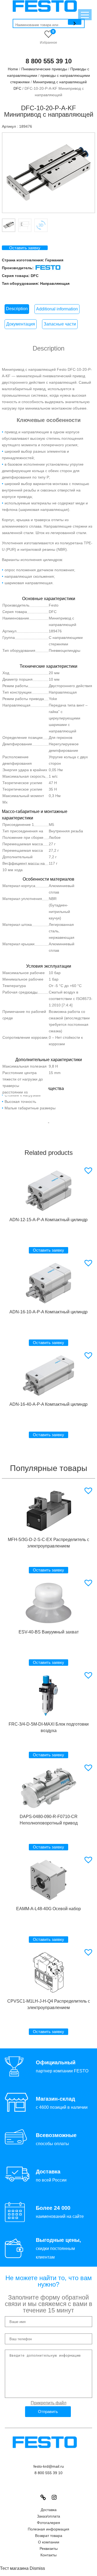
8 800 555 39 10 (49, 61)
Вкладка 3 (41, 225)
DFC (35, 276)
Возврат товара (49, 2536)
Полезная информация (48, 2529)
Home (13, 69)
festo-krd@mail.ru (49, 2466)
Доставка (49, 2510)
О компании (49, 2542)
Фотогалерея (48, 2523)
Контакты (48, 2555)
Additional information (57, 309)
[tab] (17, 309)
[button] (89, 1171)
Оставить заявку (25, 248)
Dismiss (37, 2568)
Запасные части (60, 324)
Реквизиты (49, 2549)
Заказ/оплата (48, 2516)
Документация (21, 324)
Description (17, 309)
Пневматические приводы (44, 69)
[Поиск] (75, 22)
